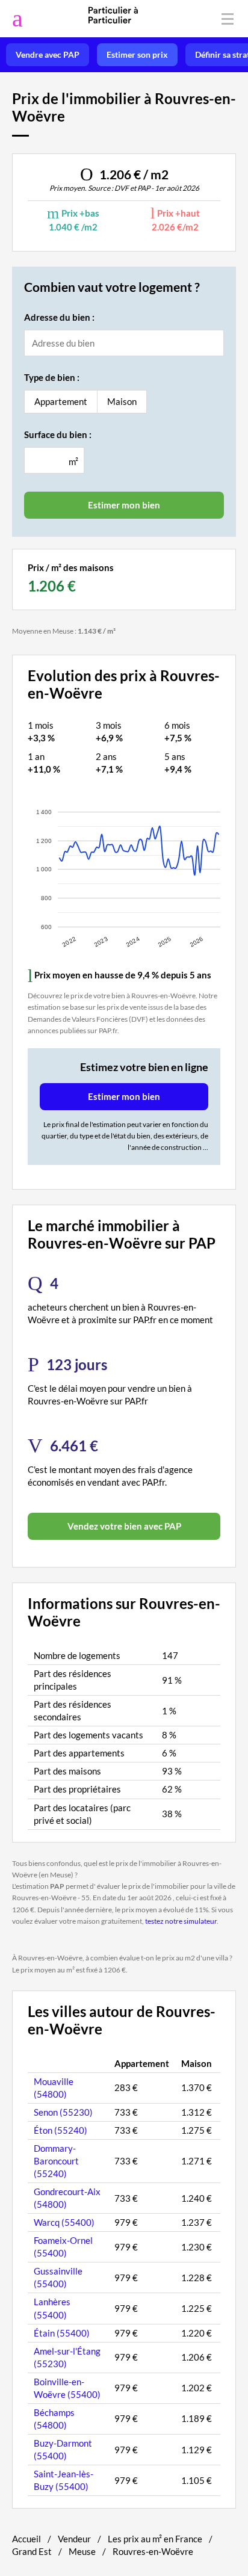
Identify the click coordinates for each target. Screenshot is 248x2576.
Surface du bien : (58, 434)
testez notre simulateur (181, 1921)
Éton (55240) (60, 2130)
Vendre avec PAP (48, 55)
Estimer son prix (137, 55)
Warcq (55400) (64, 2222)
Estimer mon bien (124, 1096)
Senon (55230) (63, 2112)
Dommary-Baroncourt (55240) (56, 2161)
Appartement (61, 401)
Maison (122, 401)
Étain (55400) (62, 2333)
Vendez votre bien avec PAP (124, 1526)
